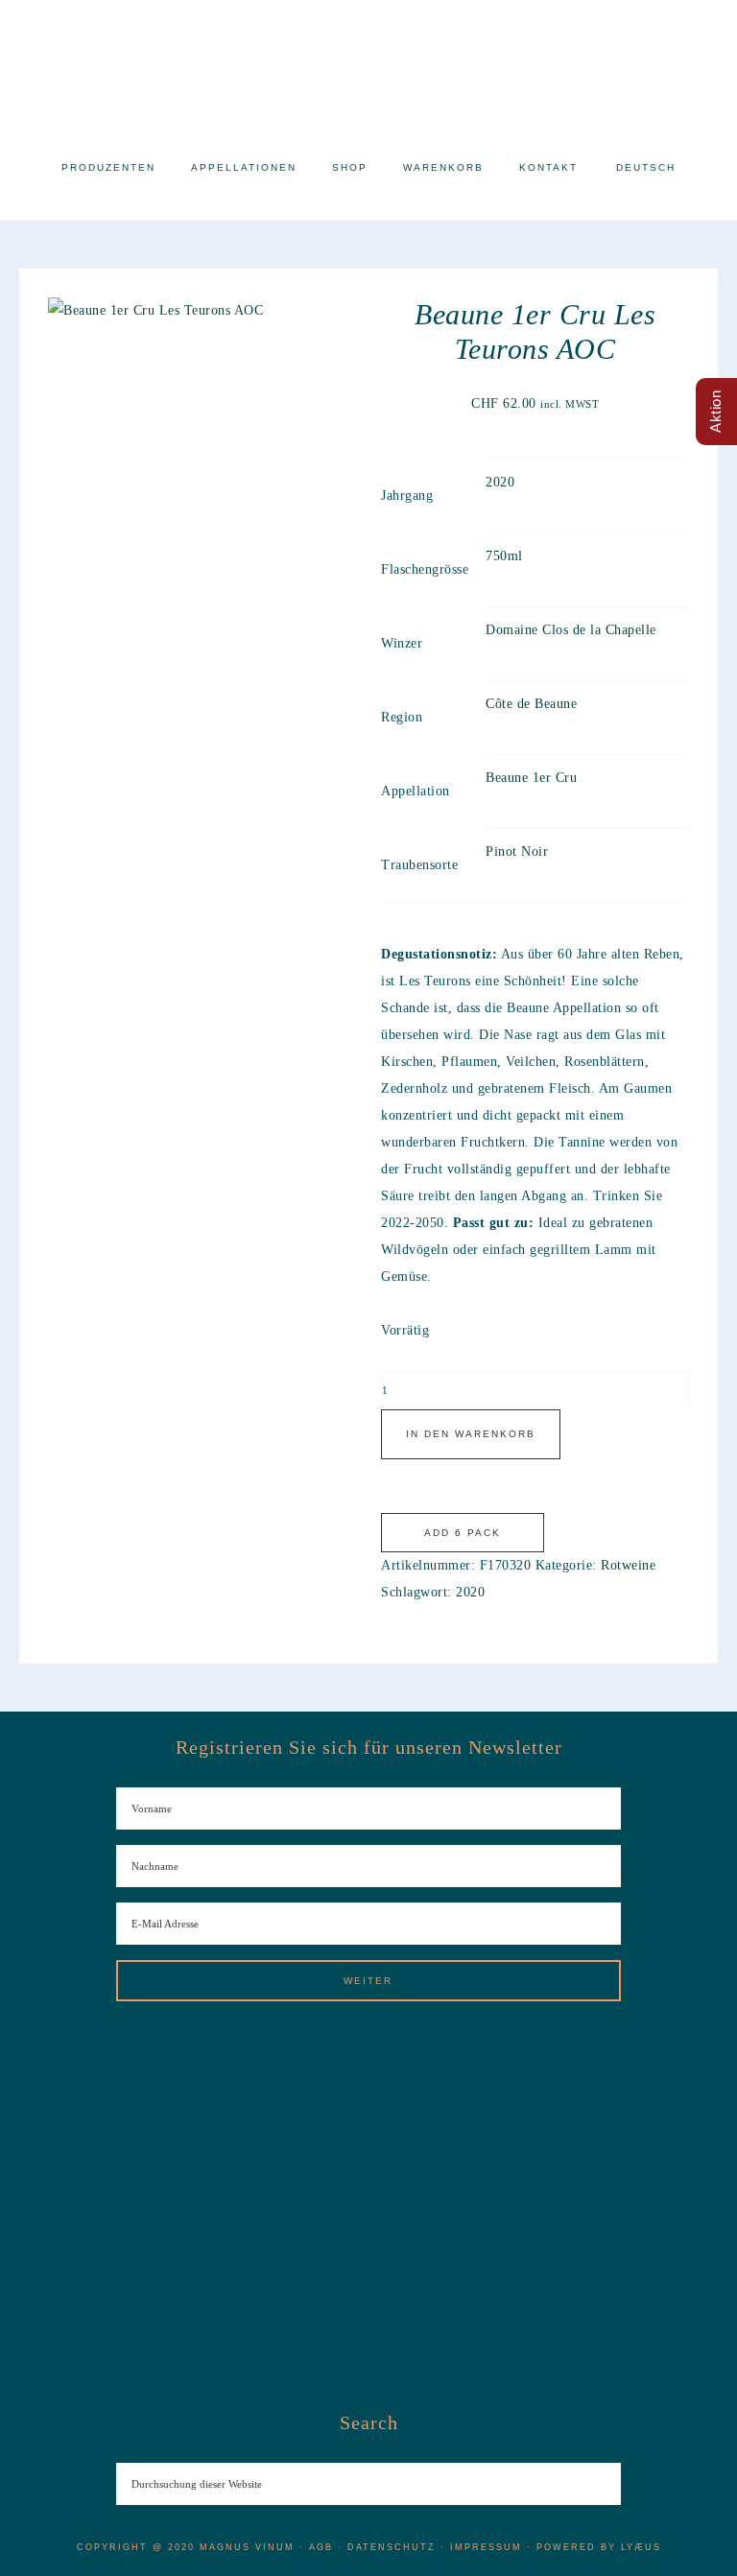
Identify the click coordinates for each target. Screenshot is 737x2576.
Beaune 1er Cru (531, 778)
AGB (321, 2547)
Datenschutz (392, 2547)
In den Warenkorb (471, 1434)
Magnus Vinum (368, 67)
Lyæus (641, 2547)
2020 (500, 482)
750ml (504, 556)
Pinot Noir (517, 851)
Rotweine (628, 1565)
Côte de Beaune (531, 704)
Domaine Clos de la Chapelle (571, 630)
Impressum (486, 2547)
